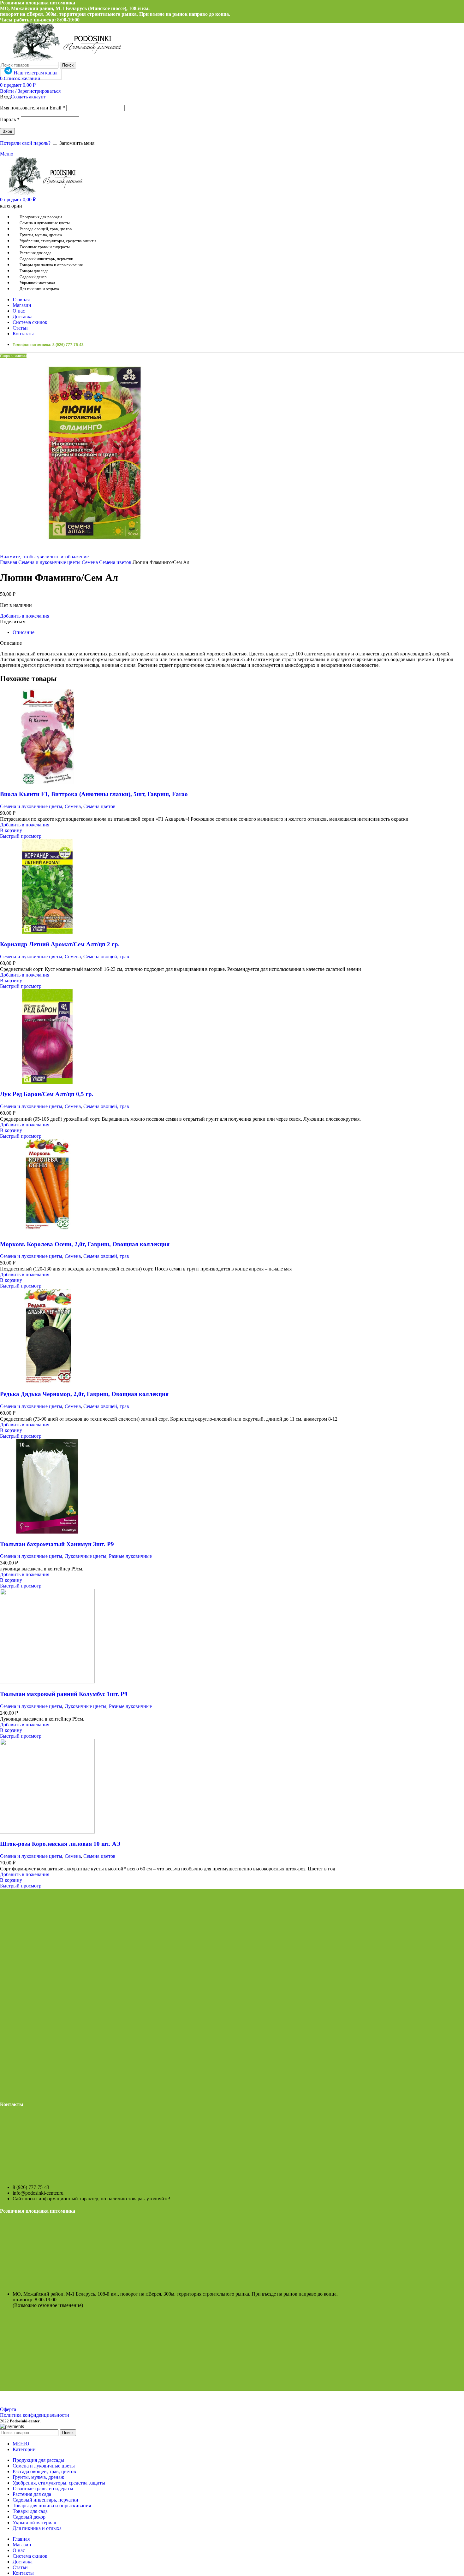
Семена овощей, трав (106, 956)
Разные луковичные (130, 1556)
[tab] (24, 632)
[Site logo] (62, 59)
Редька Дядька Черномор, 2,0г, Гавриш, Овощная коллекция (84, 1394)
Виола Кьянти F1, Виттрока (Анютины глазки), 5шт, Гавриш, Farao (94, 794)
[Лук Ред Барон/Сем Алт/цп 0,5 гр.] (47, 1082)
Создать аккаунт (28, 97)
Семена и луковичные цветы (50, 562)
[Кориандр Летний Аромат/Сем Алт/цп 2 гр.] (47, 932)
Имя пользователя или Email (33, 108)
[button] (11, 830)
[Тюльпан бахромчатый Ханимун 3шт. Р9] (47, 1532)
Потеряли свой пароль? (25, 143)
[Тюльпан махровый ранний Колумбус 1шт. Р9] (47, 1682)
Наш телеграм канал (36, 73)
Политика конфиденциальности (35, 2415)
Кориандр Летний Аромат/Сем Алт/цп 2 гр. (60, 944)
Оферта (8, 2409)
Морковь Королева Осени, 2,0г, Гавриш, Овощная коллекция (85, 1244)
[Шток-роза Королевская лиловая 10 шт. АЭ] (47, 1832)
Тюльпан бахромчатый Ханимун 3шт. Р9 (57, 1544)
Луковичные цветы (86, 1556)
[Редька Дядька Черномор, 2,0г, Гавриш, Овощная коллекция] (47, 1382)
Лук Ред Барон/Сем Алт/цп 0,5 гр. (47, 1094)
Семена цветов (116, 562)
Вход (7, 131)
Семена (90, 562)
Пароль (10, 119)
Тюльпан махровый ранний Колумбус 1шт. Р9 (64, 1694)
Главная (9, 562)
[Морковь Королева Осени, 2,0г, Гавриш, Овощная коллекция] (47, 1232)
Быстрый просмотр (21, 836)
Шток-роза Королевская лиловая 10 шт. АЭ (60, 1844)
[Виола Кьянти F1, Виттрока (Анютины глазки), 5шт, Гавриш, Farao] (47, 782)
